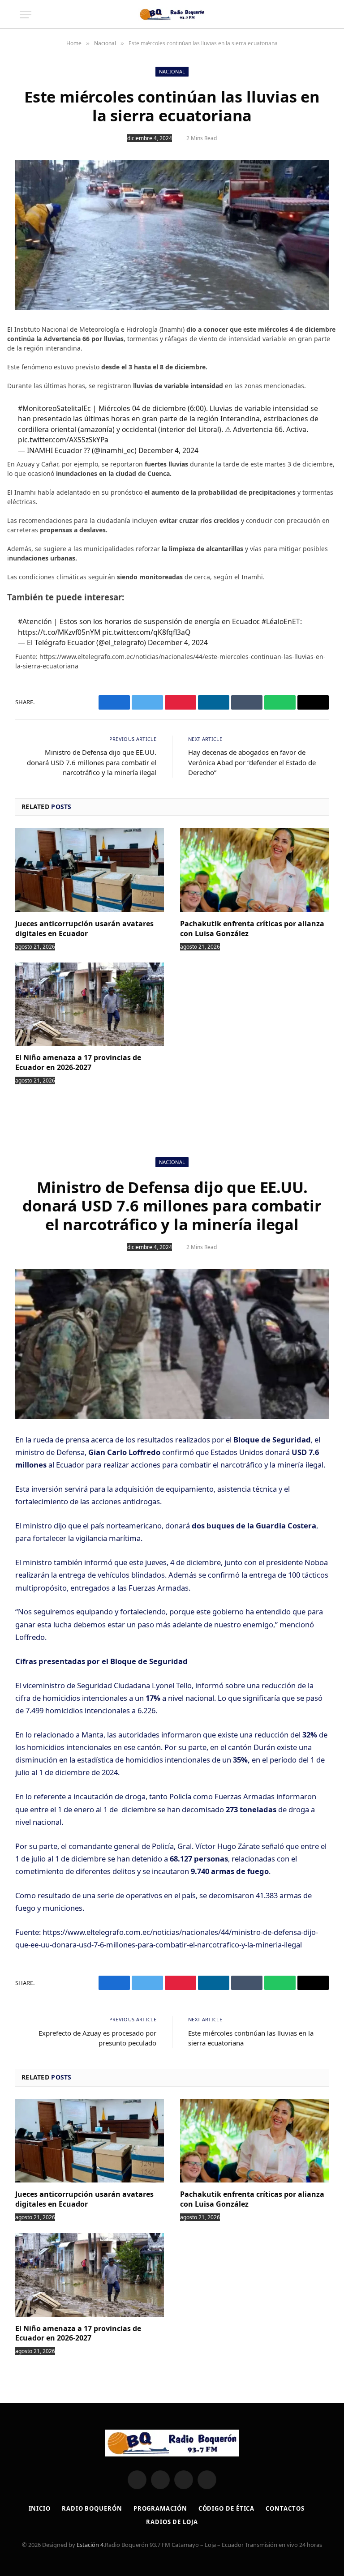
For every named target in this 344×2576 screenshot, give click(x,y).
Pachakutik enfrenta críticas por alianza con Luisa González (252, 929)
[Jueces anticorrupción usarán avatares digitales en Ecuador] (90, 870)
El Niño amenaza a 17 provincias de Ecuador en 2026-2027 (78, 1063)
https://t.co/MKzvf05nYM (59, 632)
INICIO (40, 2508)
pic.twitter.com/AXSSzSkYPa (63, 440)
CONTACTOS (285, 2508)
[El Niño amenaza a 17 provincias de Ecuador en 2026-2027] (90, 1004)
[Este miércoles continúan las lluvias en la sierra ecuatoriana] (172, 235)
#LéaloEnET (281, 621)
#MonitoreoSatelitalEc (54, 408)
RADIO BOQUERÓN (92, 2508)
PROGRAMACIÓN (160, 2508)
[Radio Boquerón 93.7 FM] (172, 14)
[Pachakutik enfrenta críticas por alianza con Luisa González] (254, 870)
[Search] (320, 15)
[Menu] (26, 15)
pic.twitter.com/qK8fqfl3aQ (146, 632)
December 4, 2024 (168, 450)
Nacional (172, 71)
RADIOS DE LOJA (172, 2522)
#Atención (35, 621)
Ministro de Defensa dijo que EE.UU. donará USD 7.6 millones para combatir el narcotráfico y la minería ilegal (92, 762)
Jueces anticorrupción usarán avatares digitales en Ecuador (84, 929)
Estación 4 (90, 2545)
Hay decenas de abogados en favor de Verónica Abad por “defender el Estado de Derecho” (252, 762)
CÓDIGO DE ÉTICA (227, 2508)
